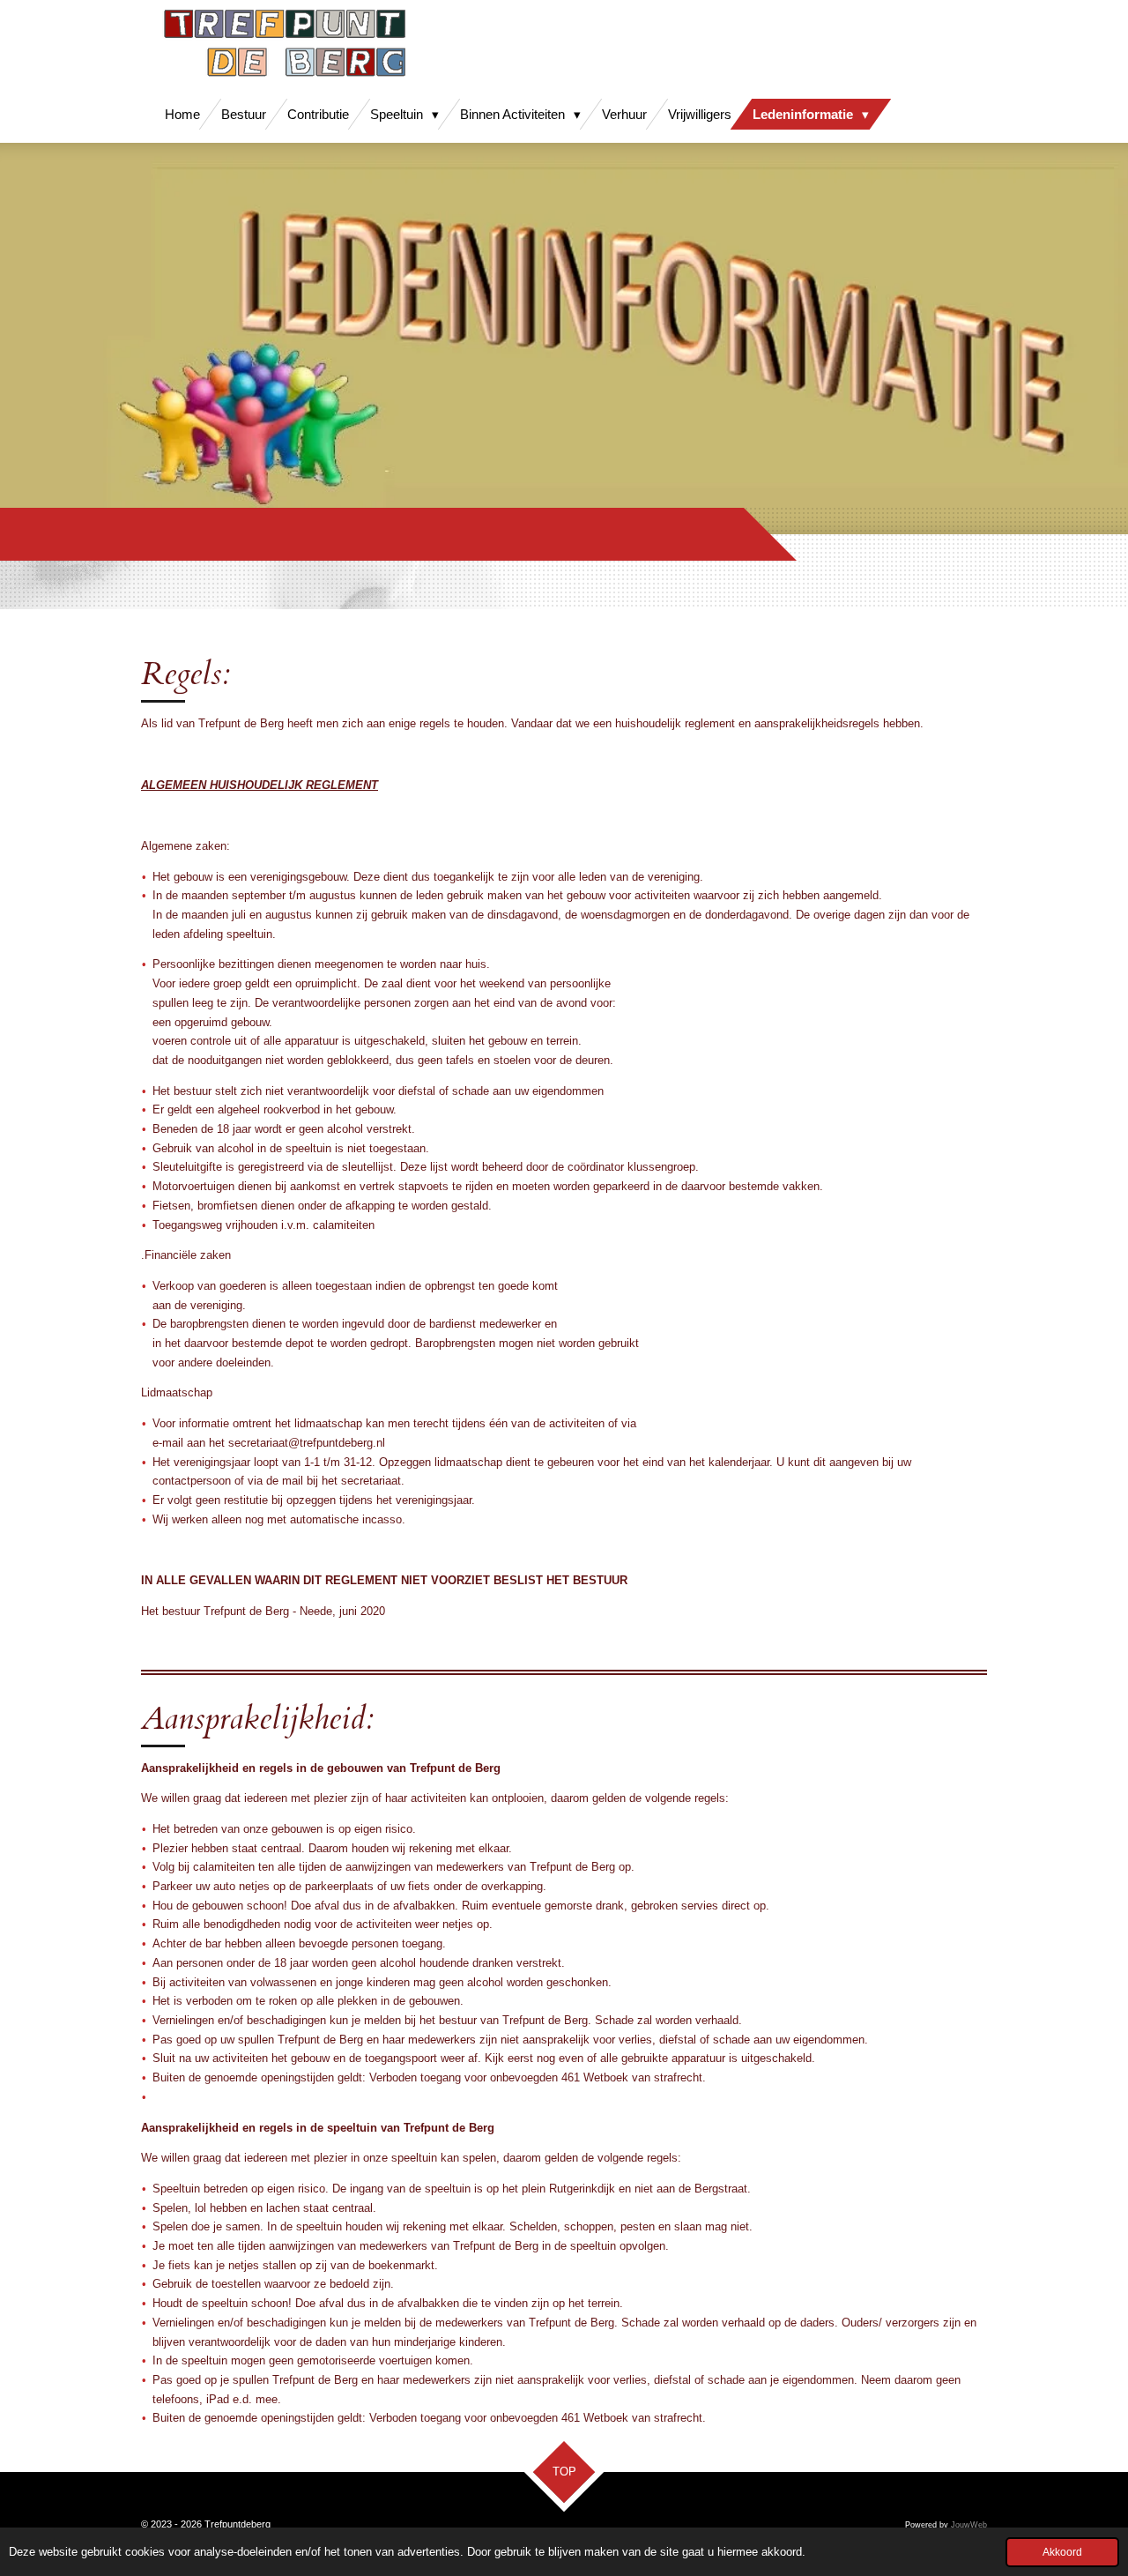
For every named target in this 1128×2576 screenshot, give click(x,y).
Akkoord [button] (1062, 2552)
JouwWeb (969, 2525)
